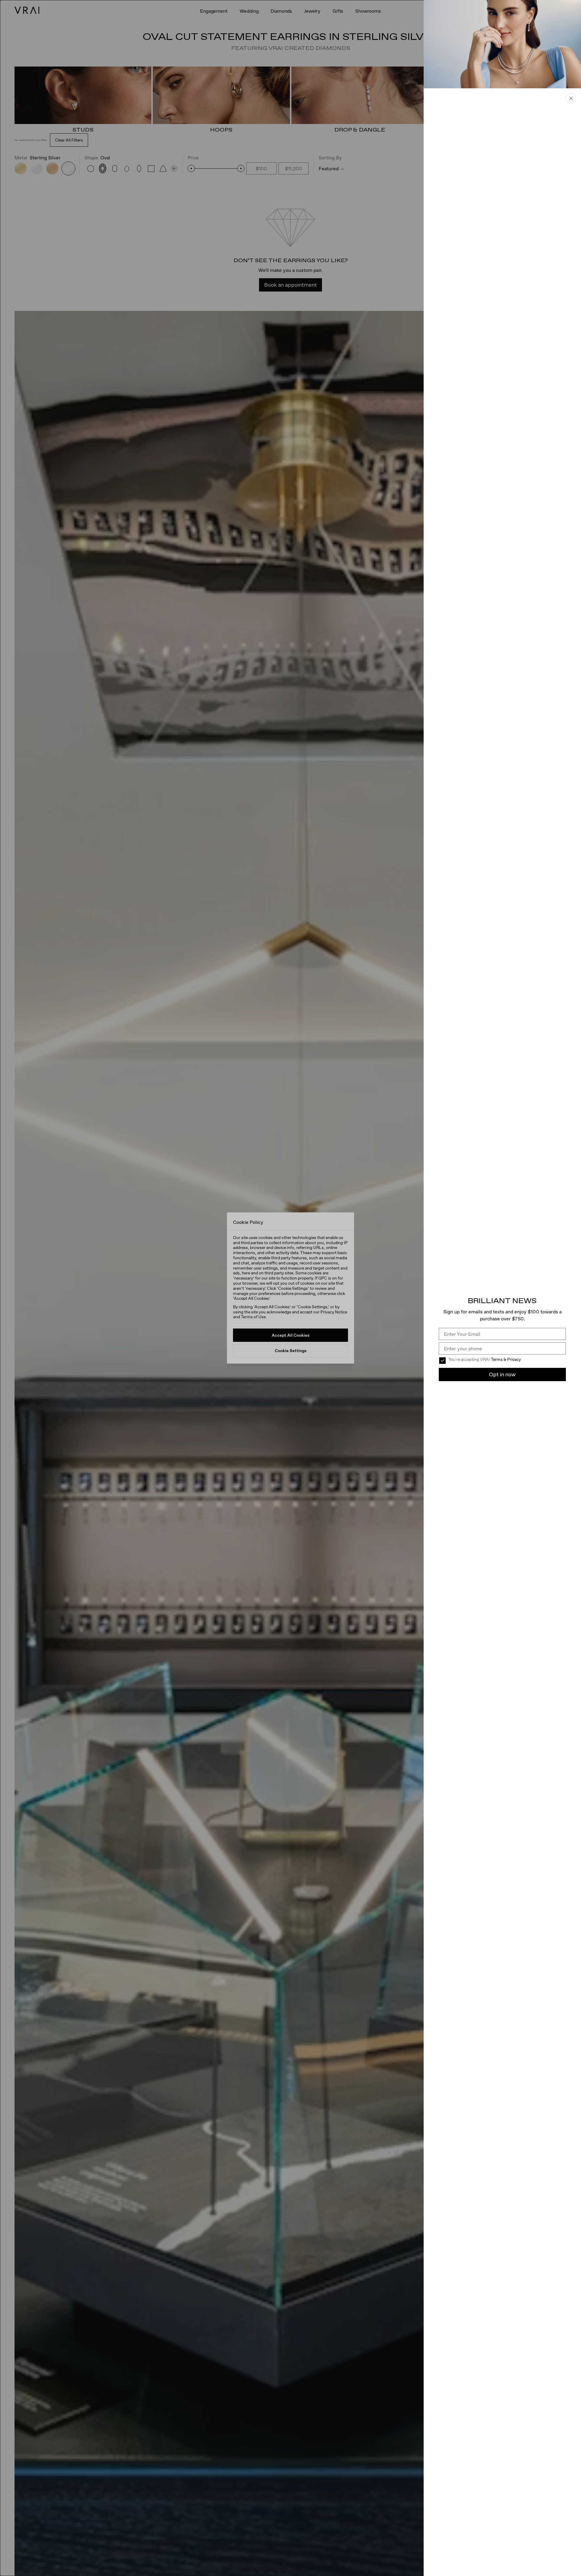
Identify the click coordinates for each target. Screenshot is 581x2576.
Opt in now (502, 1374)
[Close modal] (290, 1288)
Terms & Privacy (506, 1359)
